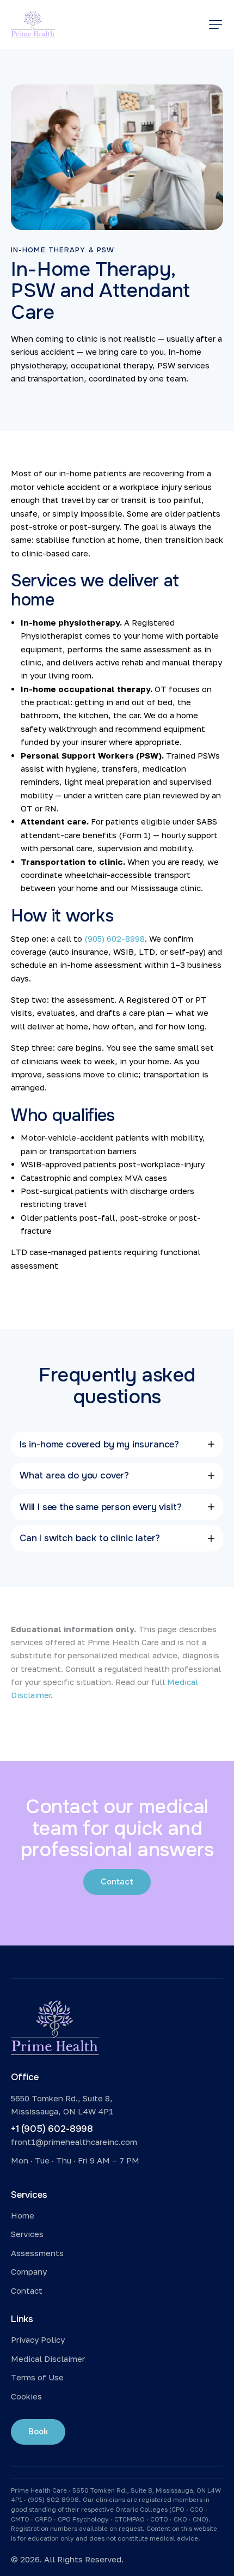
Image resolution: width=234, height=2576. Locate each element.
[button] (215, 25)
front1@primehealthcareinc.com (74, 2142)
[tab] (117, 1444)
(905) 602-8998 (115, 938)
